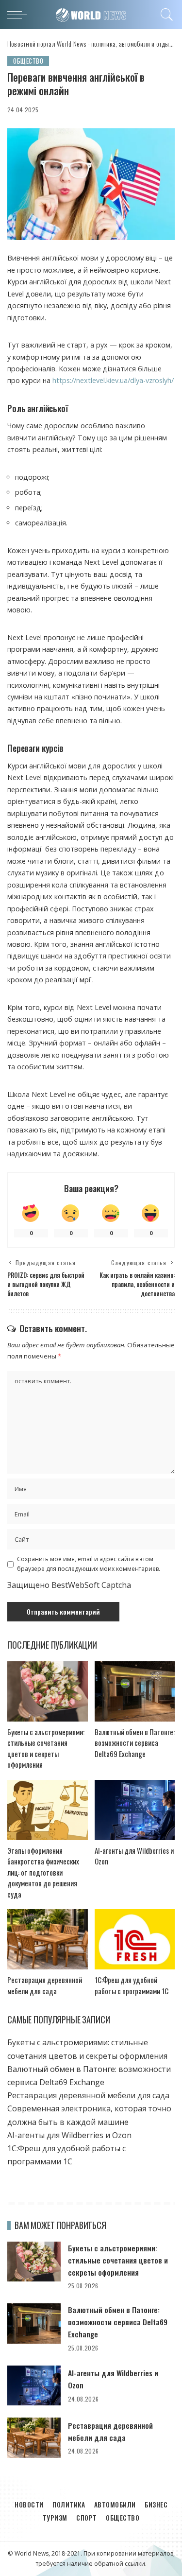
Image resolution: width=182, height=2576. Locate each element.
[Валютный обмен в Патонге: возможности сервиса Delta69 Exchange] (135, 1691)
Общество (28, 61)
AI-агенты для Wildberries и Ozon (69, 2135)
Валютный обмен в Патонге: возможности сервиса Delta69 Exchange (135, 1743)
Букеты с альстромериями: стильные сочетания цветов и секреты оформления (46, 1748)
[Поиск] (165, 15)
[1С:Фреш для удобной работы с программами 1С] (135, 1939)
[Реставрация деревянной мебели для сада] (48, 1939)
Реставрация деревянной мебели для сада (45, 1985)
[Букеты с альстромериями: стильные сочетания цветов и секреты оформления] (48, 1691)
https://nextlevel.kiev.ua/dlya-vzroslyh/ (113, 380)
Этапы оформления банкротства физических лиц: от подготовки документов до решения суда (43, 1872)
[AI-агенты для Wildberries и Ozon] (135, 1810)
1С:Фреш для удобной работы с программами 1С (132, 1985)
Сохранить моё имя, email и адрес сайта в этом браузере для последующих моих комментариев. (89, 1564)
